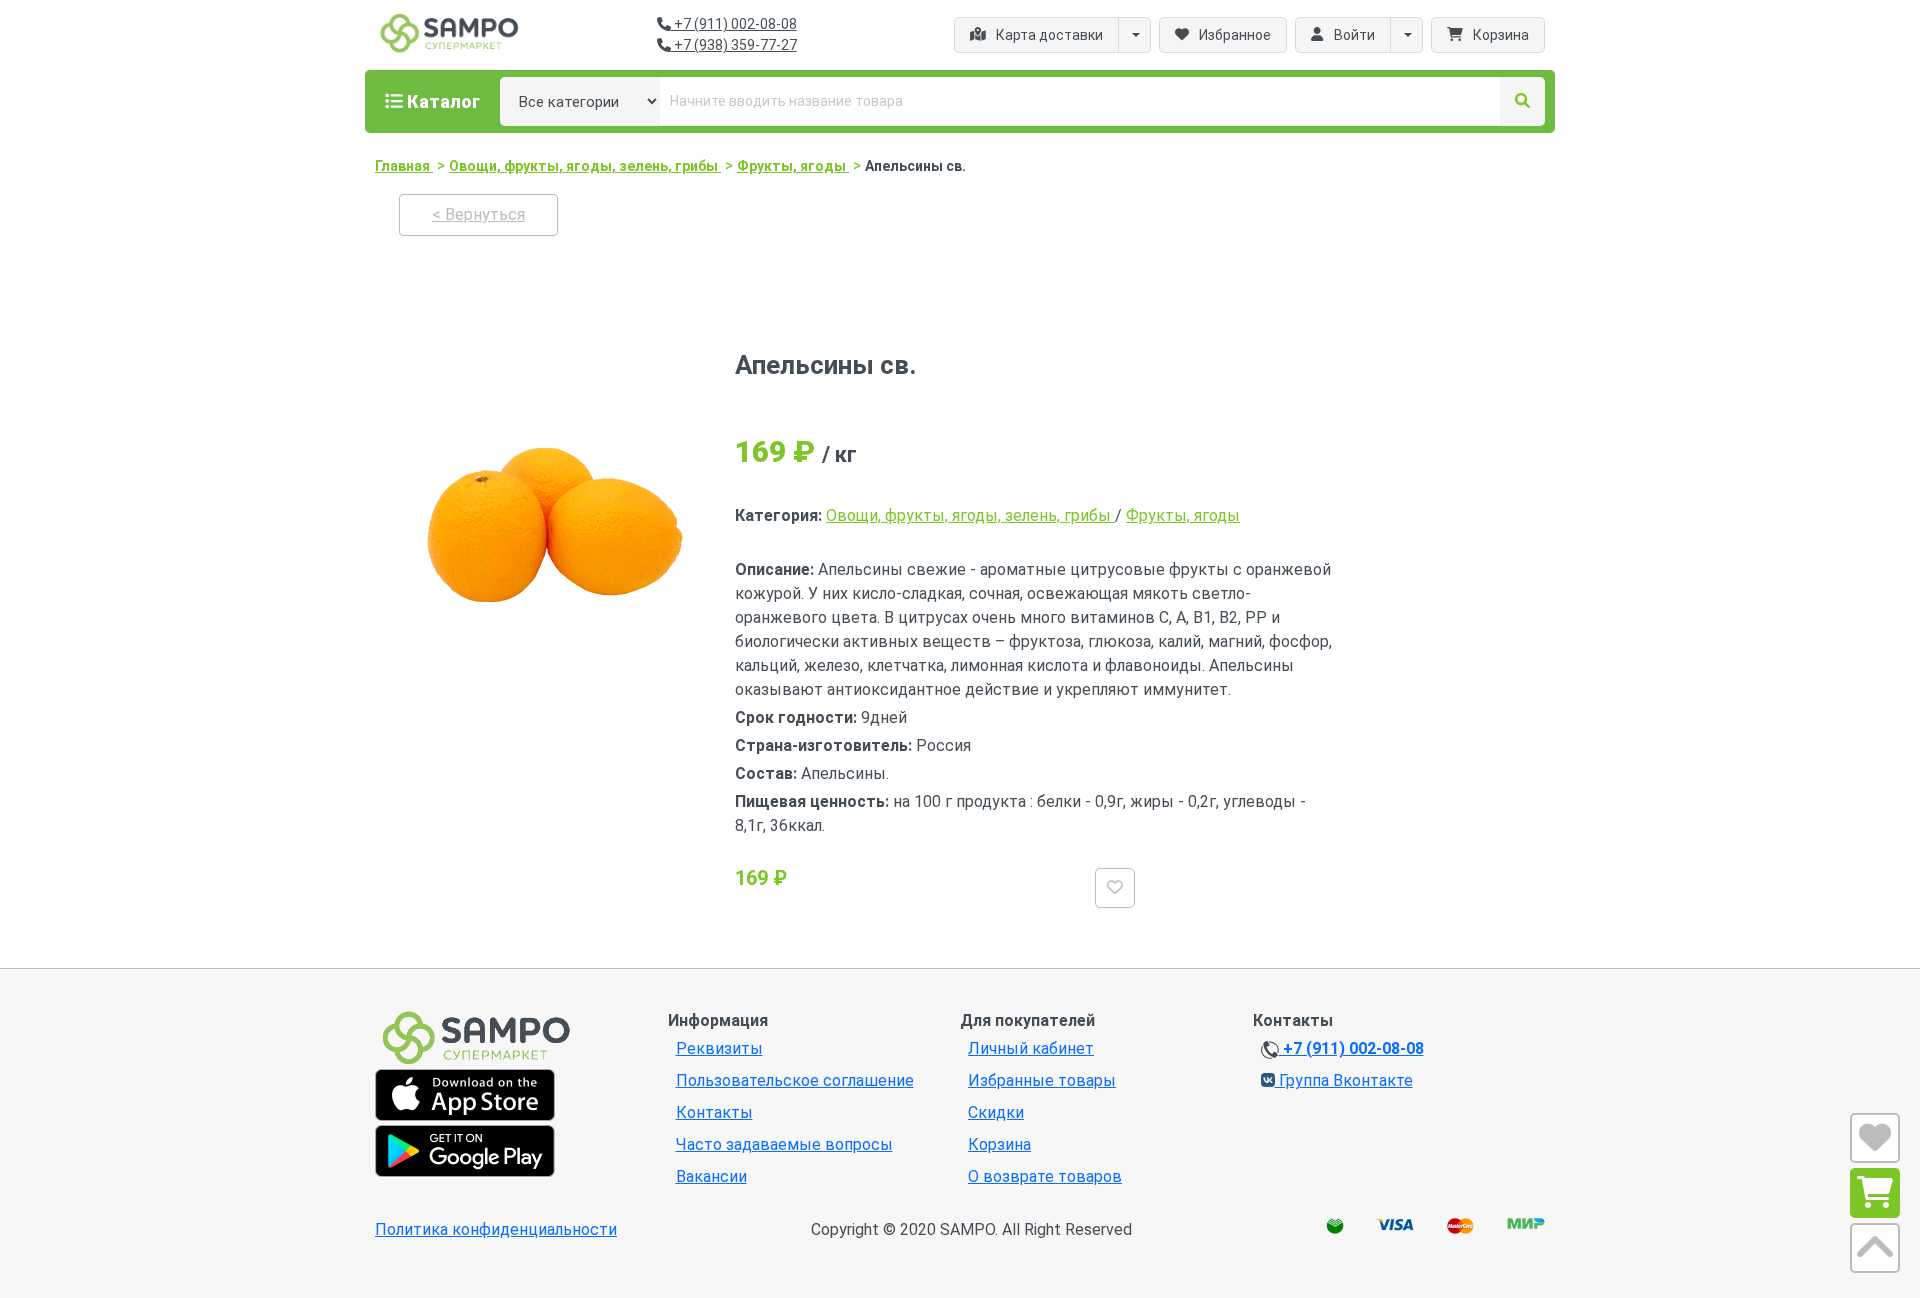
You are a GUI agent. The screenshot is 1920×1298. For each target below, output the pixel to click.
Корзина (999, 1144)
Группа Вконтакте (1344, 1080)
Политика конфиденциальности (496, 1229)
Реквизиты (719, 1048)
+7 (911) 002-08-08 (734, 24)
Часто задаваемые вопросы (784, 1144)
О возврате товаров (1045, 1176)
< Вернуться (478, 214)
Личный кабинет (1031, 1048)
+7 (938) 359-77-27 (734, 45)
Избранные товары (1042, 1080)
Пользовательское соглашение (795, 1080)
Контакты (714, 1112)
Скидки (996, 1112)
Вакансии (711, 1176)
